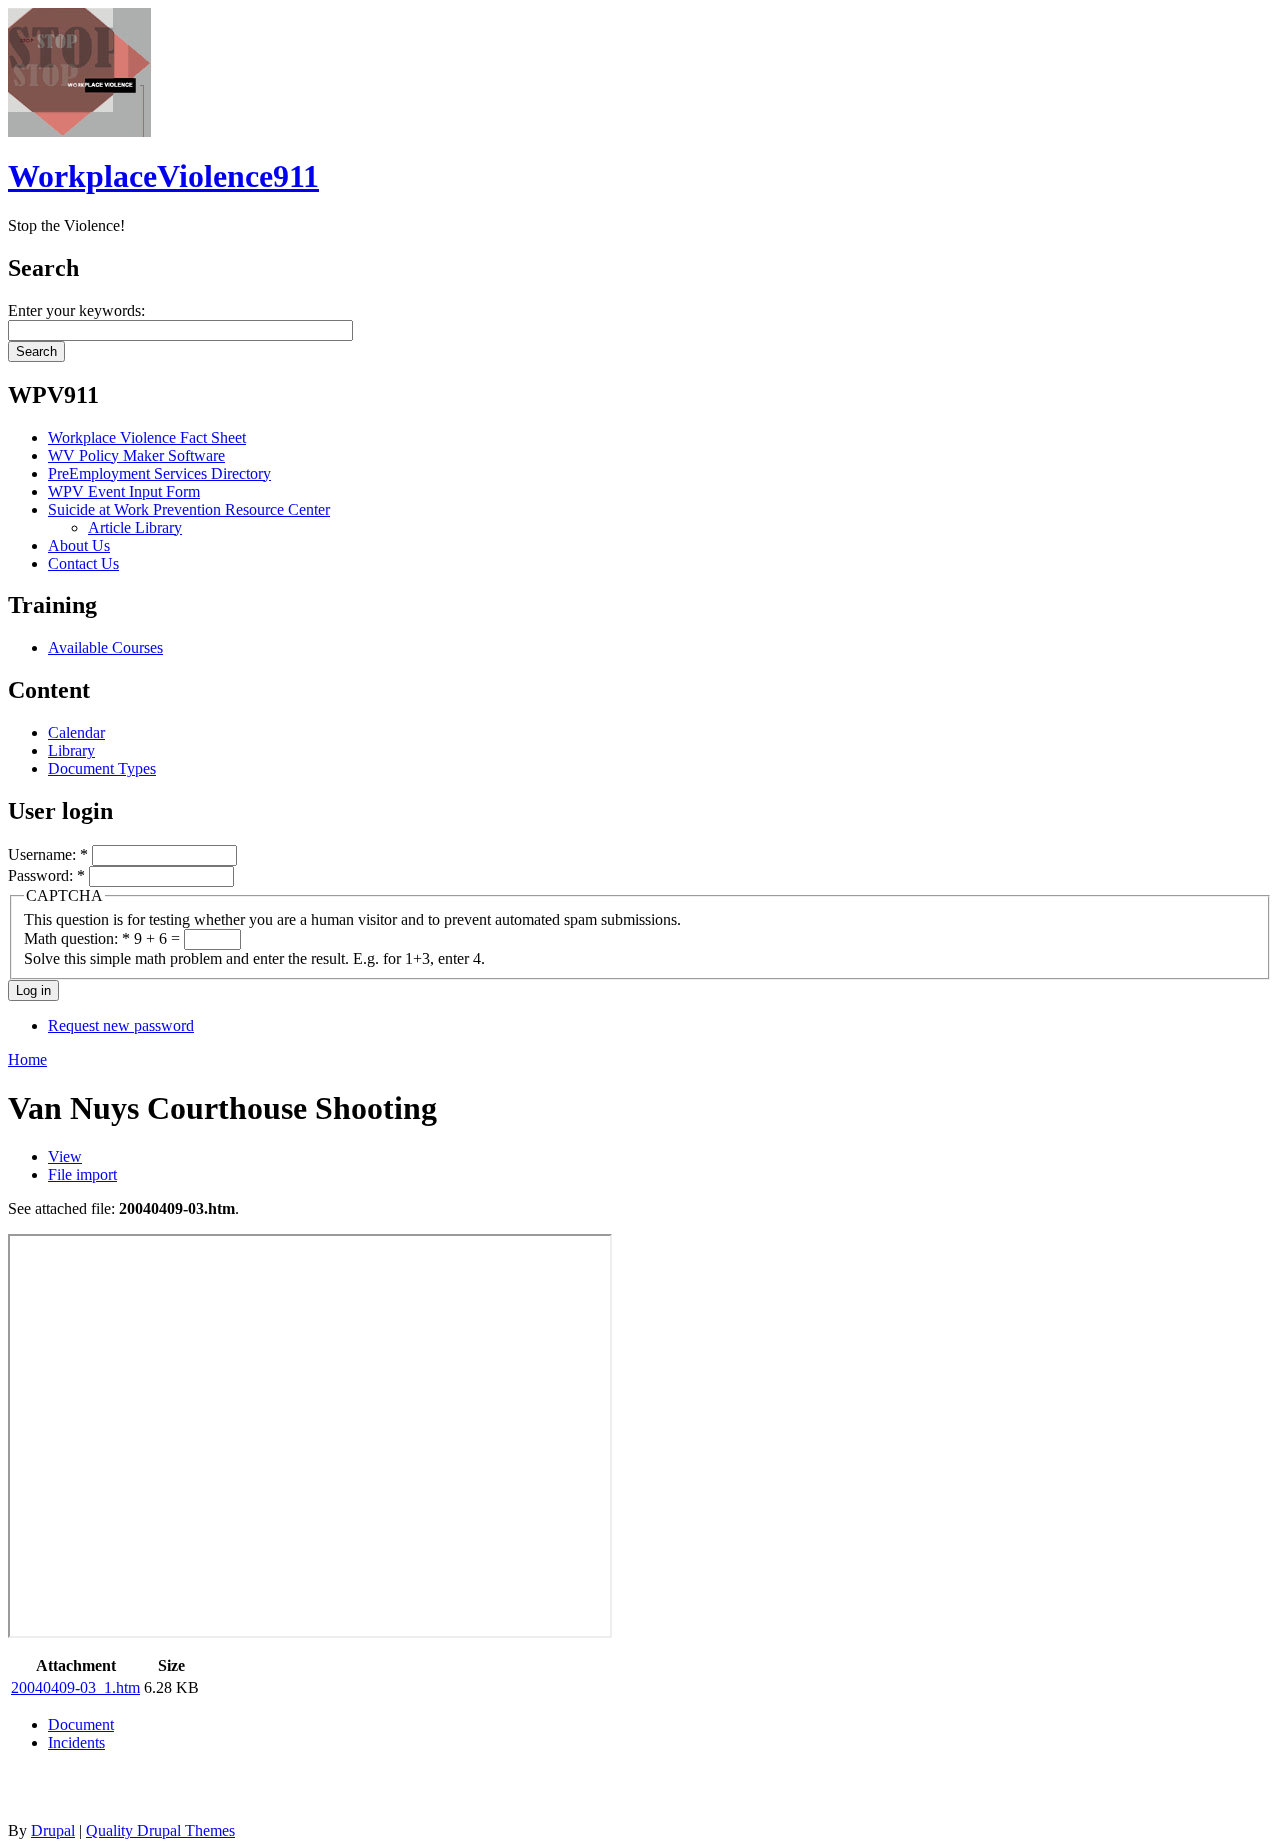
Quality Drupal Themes (160, 1830)
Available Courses (105, 647)
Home (27, 1059)
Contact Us (83, 563)
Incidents (76, 1742)
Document (81, 1724)
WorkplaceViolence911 (163, 176)
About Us (79, 545)
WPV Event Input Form (124, 491)
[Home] (79, 131)
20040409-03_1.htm (75, 1687)
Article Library (135, 527)
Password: (46, 875)
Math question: (77, 938)
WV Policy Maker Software (136, 455)
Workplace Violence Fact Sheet (147, 437)
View (65, 1156)
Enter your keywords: (76, 310)
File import (82, 1174)
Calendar (76, 732)
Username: (48, 854)
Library (71, 750)
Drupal (53, 1830)
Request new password (121, 1025)
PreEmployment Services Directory (159, 473)
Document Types (102, 768)
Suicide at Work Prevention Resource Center (189, 509)
